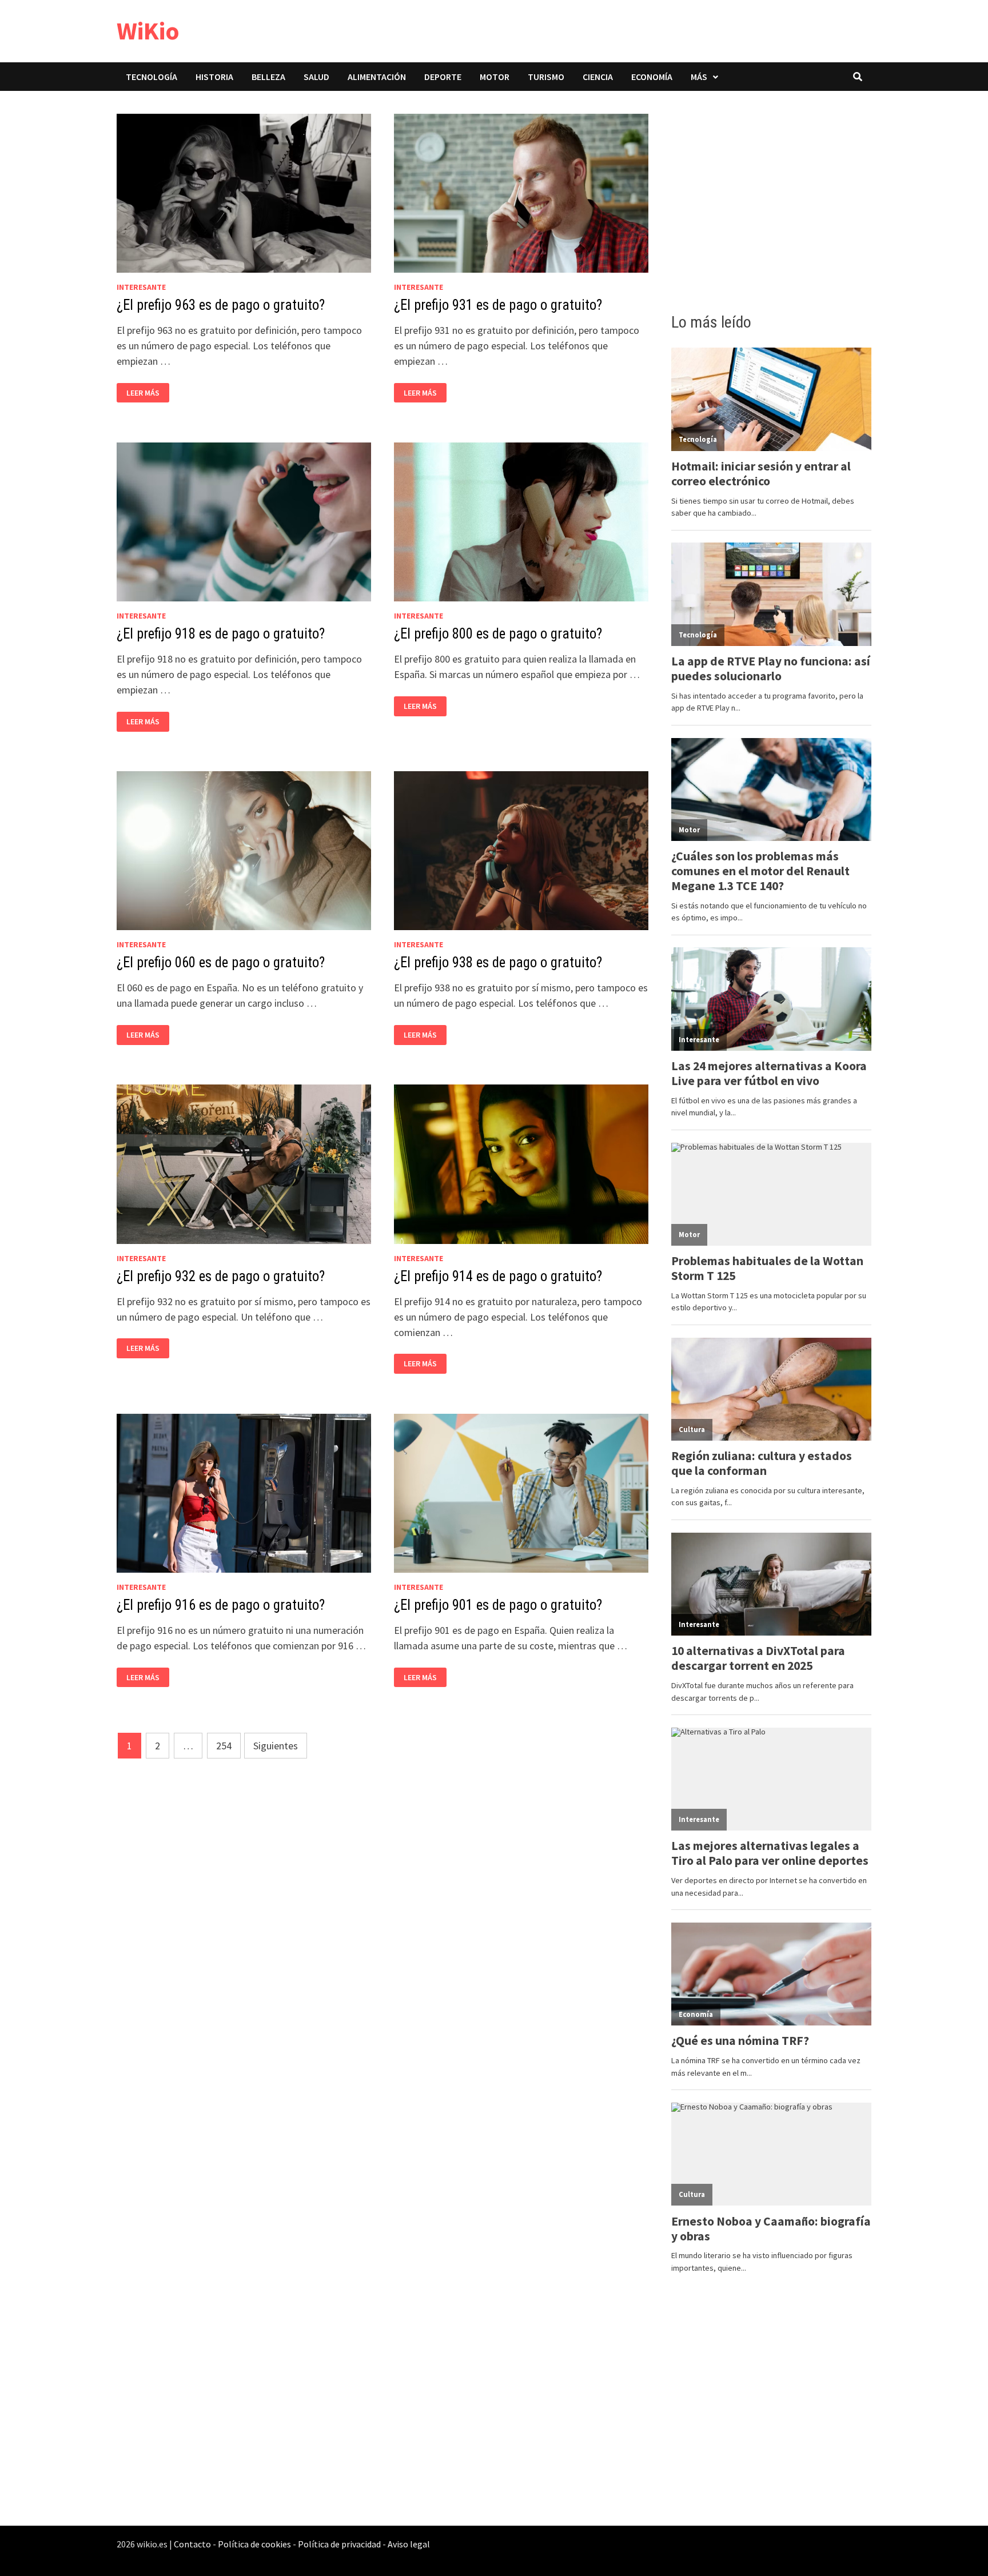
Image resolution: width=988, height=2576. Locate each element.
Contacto (192, 2544)
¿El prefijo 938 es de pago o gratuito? (498, 962)
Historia (214, 77)
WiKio (148, 31)
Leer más (146, 393)
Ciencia (598, 77)
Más (699, 77)
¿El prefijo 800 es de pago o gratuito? (498, 634)
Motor (495, 77)
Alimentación (377, 77)
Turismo (546, 77)
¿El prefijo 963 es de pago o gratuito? (221, 305)
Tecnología (152, 77)
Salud (316, 77)
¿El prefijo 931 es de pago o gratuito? (498, 305)
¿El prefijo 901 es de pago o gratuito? (498, 1605)
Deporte (443, 77)
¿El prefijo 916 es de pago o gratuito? (221, 1605)
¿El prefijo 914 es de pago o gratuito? (498, 1276)
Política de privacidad (339, 2544)
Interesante (141, 287)
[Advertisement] (771, 198)
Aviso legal (409, 2544)
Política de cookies (254, 2544)
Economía (652, 77)
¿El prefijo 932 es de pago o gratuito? (221, 1276)
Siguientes (276, 1746)
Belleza (268, 77)
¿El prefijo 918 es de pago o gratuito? (221, 634)
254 (224, 1746)
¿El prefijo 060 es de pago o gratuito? (221, 962)
